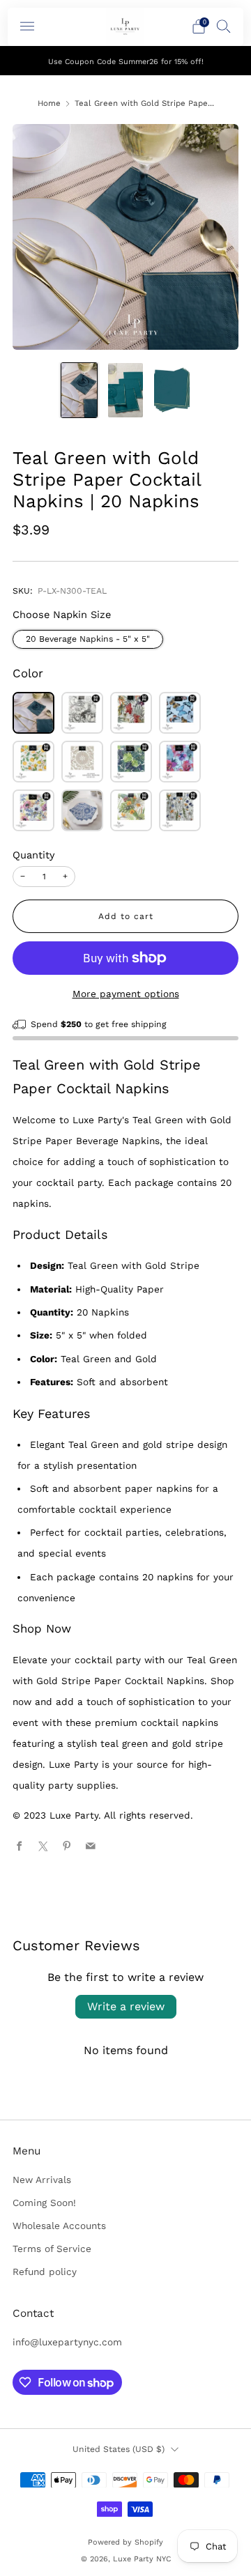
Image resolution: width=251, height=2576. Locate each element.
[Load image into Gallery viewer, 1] (79, 390)
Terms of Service (52, 2249)
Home (49, 103)
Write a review (126, 2006)
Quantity (34, 855)
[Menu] (27, 26)
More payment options (126, 994)
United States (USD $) (119, 2449)
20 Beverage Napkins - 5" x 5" (88, 639)
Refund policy (45, 2272)
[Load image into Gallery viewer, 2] (126, 390)
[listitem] (125, 61)
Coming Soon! (44, 2203)
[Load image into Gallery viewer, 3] (172, 390)
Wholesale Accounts (59, 2226)
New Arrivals (42, 2180)
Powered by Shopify (125, 2542)
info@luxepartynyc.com (67, 2342)
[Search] (224, 26)
